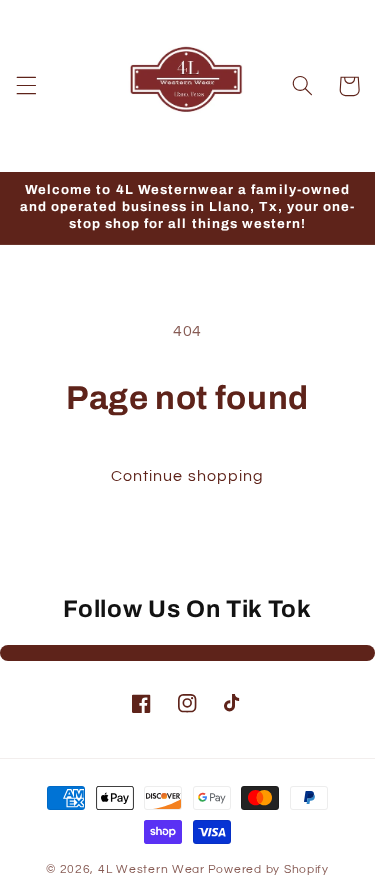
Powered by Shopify (268, 869)
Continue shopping (187, 476)
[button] (26, 86)
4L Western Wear (151, 869)
